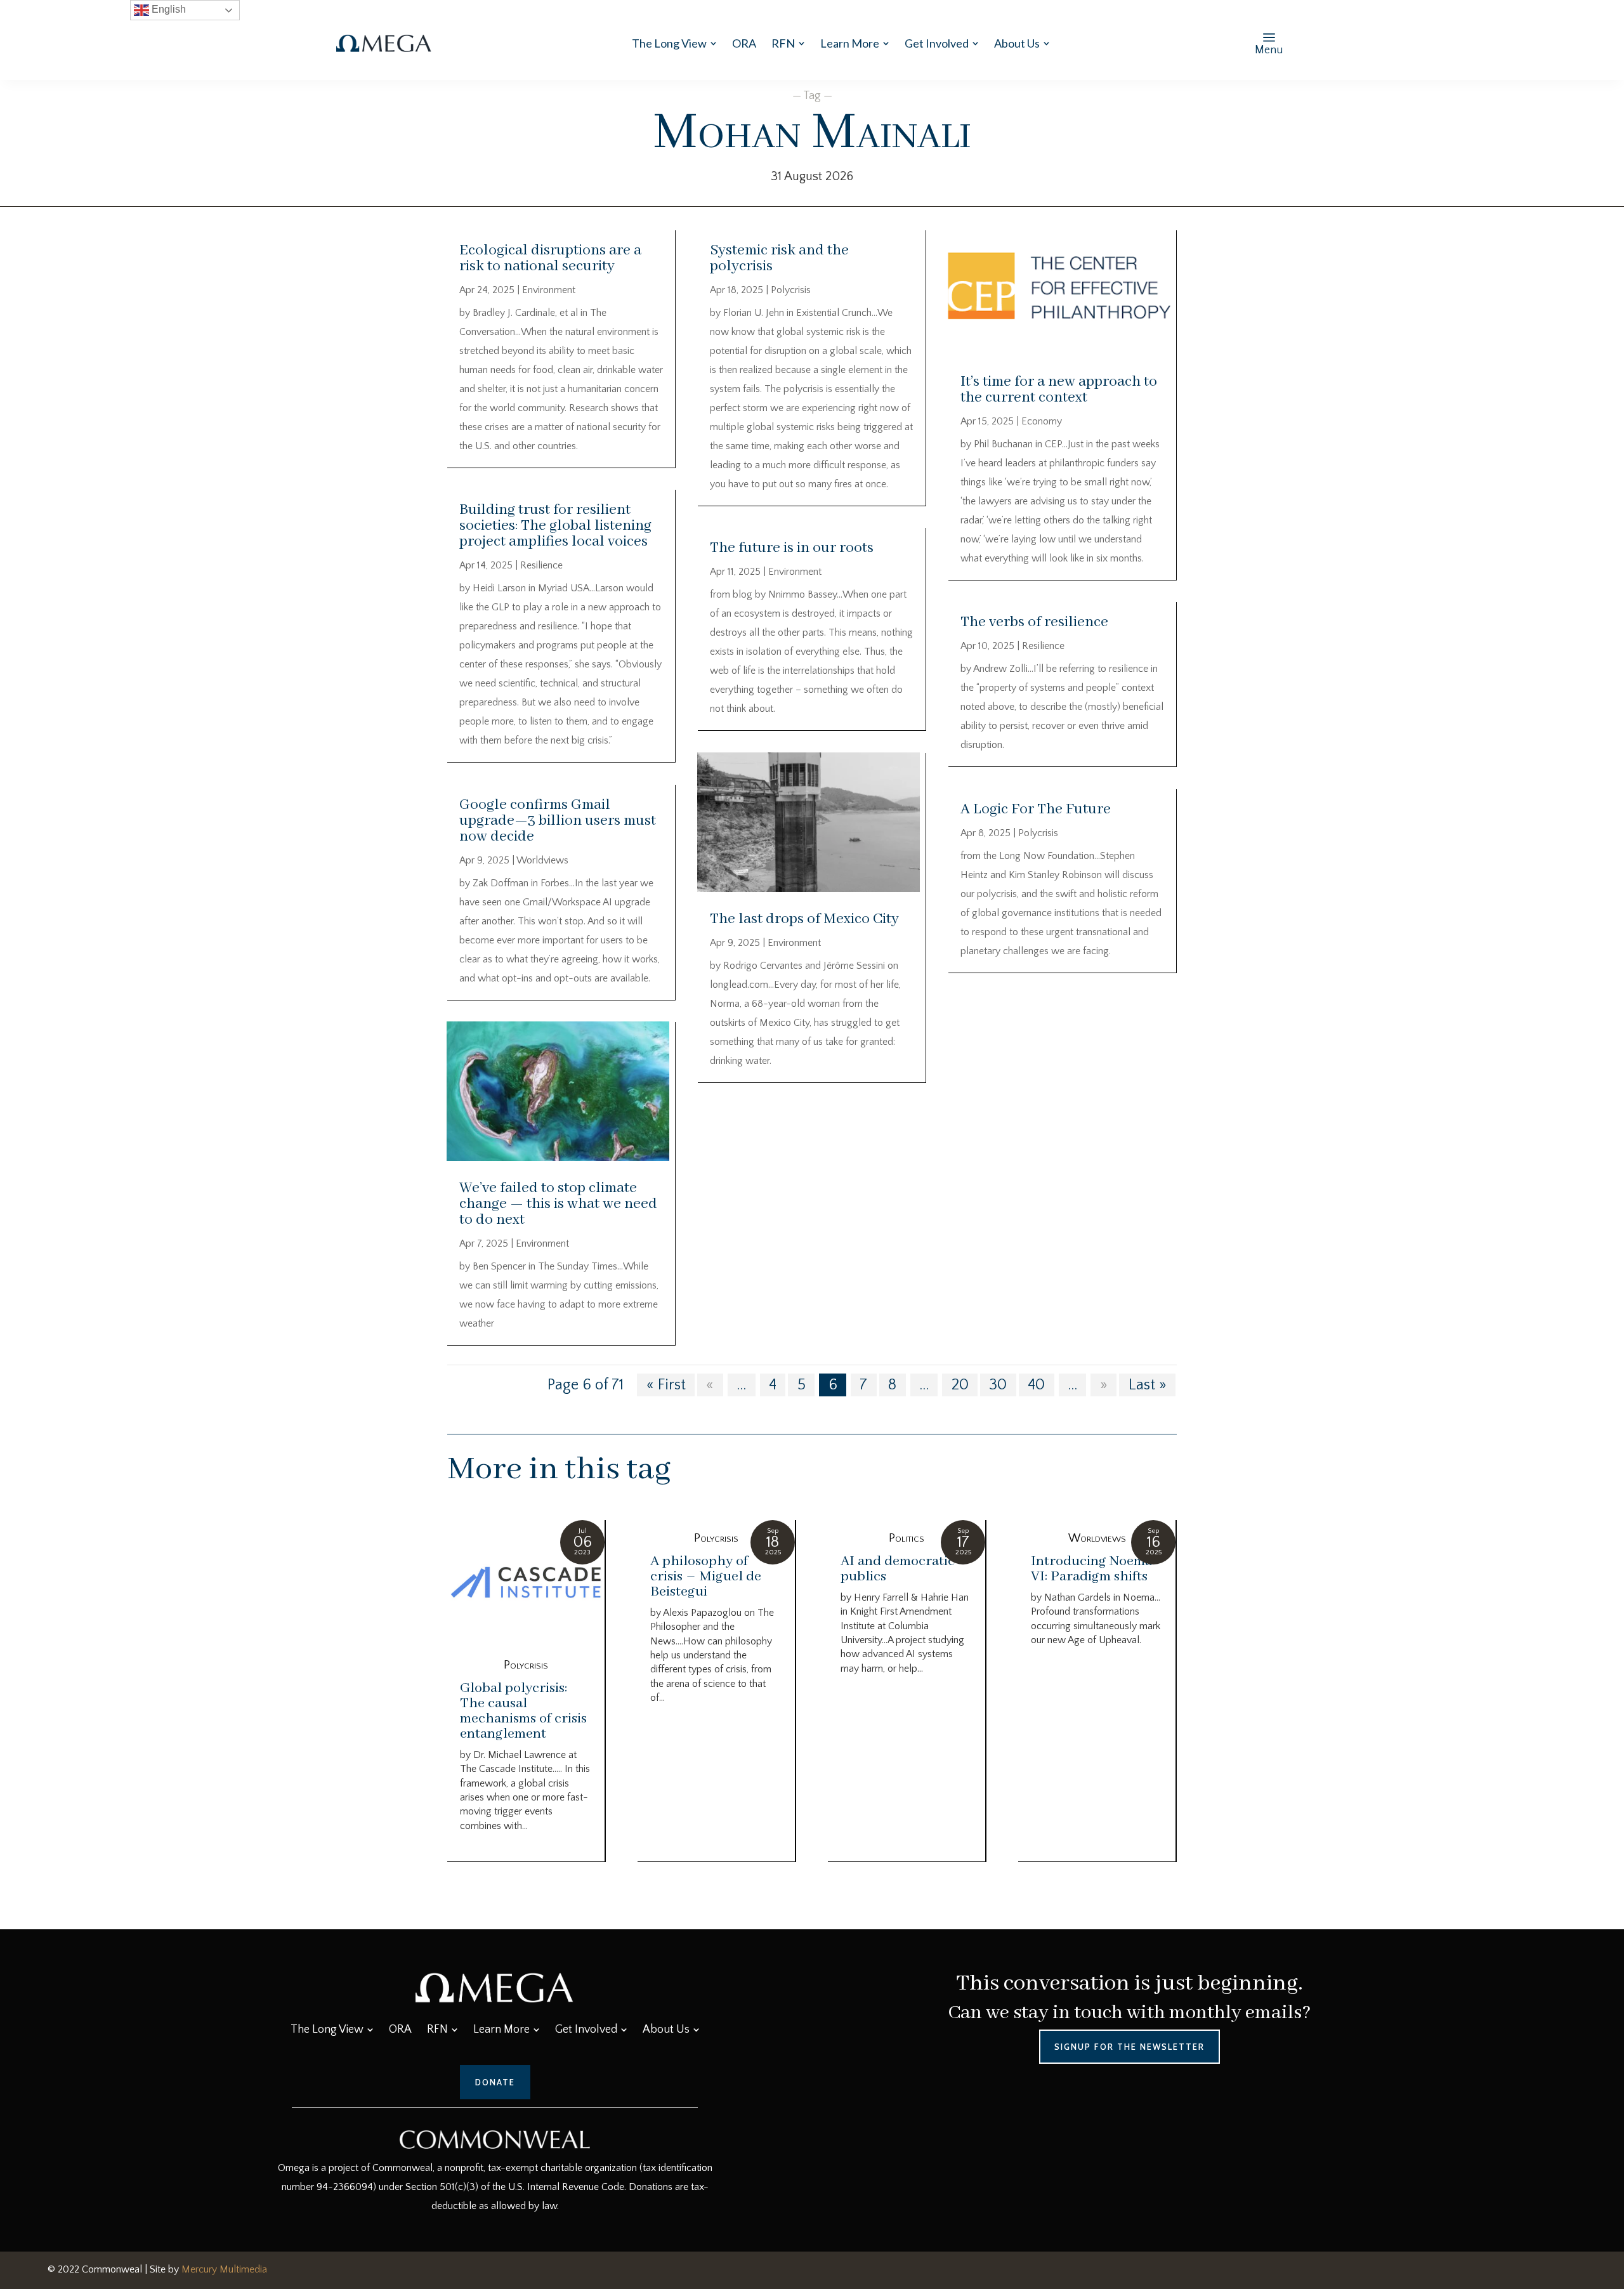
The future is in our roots (793, 548)
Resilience (541, 565)
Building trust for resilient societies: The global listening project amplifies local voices (555, 526)
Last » (1148, 1385)
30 (998, 1385)
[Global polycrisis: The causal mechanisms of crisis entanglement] (526, 1584)
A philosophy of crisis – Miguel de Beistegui (706, 1577)
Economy (1042, 421)
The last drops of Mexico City (804, 919)
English (167, 9)
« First (666, 1385)
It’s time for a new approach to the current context (1059, 390)
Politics (907, 1538)
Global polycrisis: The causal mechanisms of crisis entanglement (523, 1711)
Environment (549, 290)
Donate (495, 2082)
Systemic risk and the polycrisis (779, 258)
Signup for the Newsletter (1130, 2047)
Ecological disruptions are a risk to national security (550, 258)
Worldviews (542, 860)
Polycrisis (791, 290)
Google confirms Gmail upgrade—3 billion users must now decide (558, 821)
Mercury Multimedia (224, 2269)
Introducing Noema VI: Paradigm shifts (1091, 1569)
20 (960, 1385)
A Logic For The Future (1036, 809)
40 (1036, 1385)
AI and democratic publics (898, 1569)
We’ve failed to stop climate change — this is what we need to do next (558, 1204)
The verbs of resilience (1034, 622)
